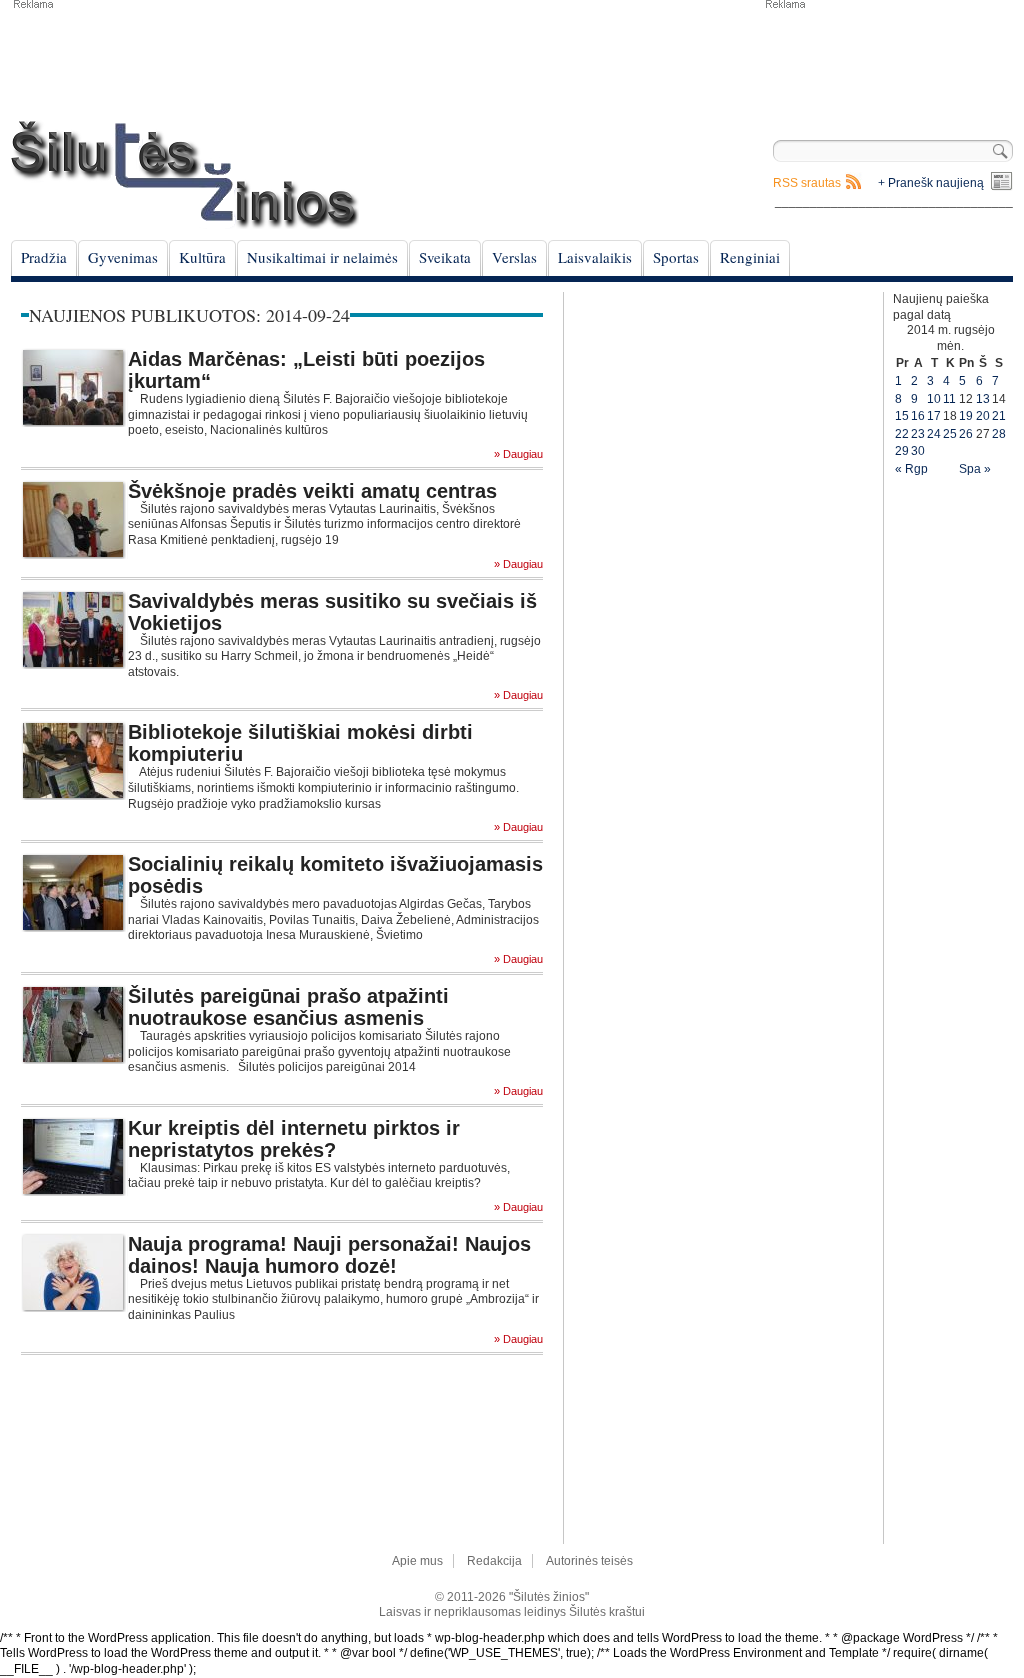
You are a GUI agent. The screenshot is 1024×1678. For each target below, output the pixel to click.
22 (902, 434)
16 (918, 416)
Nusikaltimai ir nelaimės (322, 257)
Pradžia (44, 257)
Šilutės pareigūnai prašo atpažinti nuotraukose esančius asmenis (288, 1007)
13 (983, 399)
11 (949, 399)
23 (918, 434)
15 (902, 416)
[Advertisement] (888, 60)
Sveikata (445, 257)
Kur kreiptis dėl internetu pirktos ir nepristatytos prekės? (294, 1139)
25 (950, 434)
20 (983, 416)
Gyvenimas (123, 257)
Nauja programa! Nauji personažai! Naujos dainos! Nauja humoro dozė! (329, 1255)
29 (902, 451)
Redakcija (494, 1561)
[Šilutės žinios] (185, 174)
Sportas (676, 257)
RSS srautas (807, 183)
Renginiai (750, 257)
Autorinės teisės (589, 1561)
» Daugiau (518, 454)
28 (999, 434)
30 (918, 451)
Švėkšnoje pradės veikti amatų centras (312, 491)
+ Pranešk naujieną (931, 183)
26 (966, 434)
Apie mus (417, 1561)
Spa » (975, 469)
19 (966, 416)
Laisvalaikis (595, 257)
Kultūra (202, 257)
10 (934, 399)
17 (934, 416)
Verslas (514, 257)
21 (999, 416)
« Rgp (911, 469)
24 (934, 434)
